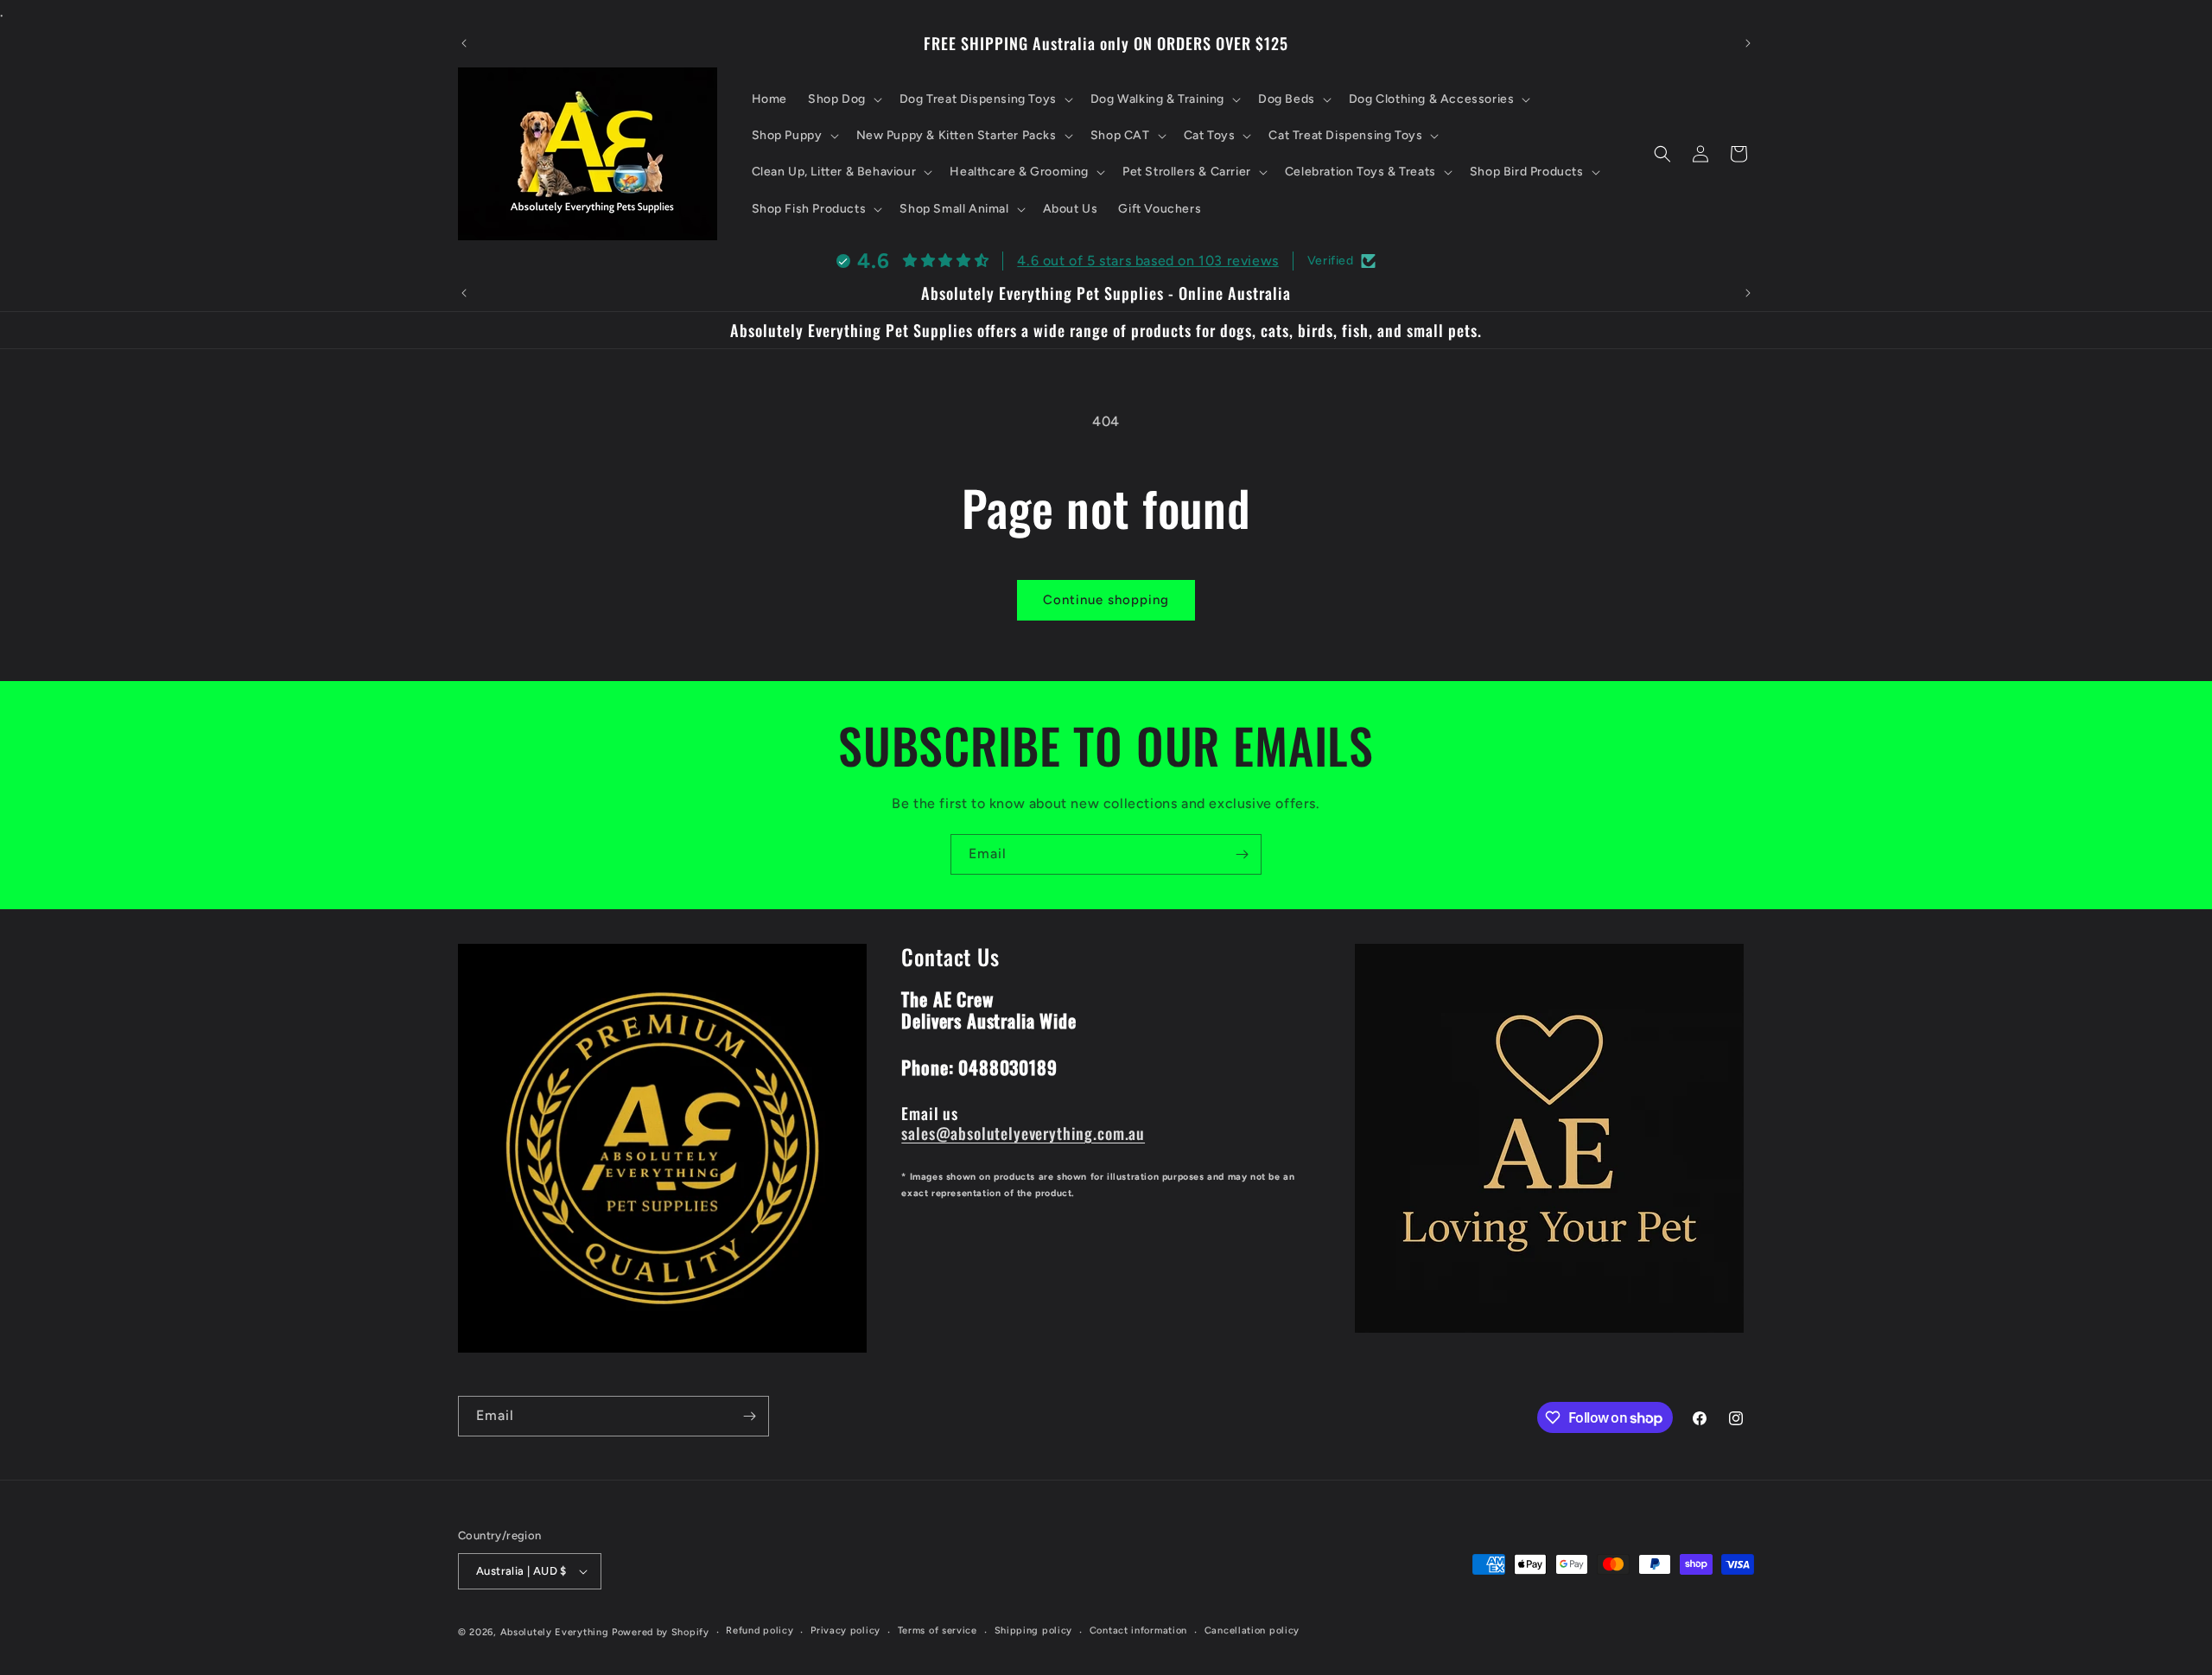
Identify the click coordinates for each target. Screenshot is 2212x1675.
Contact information (1138, 1630)
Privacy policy (845, 1630)
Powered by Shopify (661, 1632)
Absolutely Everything (555, 1632)
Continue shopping (1106, 600)
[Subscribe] (1242, 854)
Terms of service (938, 1630)
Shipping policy (1034, 1630)
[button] (843, 99)
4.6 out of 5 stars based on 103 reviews (1147, 261)
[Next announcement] (1748, 43)
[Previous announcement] (464, 43)
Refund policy (760, 1630)
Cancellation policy (1252, 1630)
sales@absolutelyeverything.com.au (1023, 1132)
